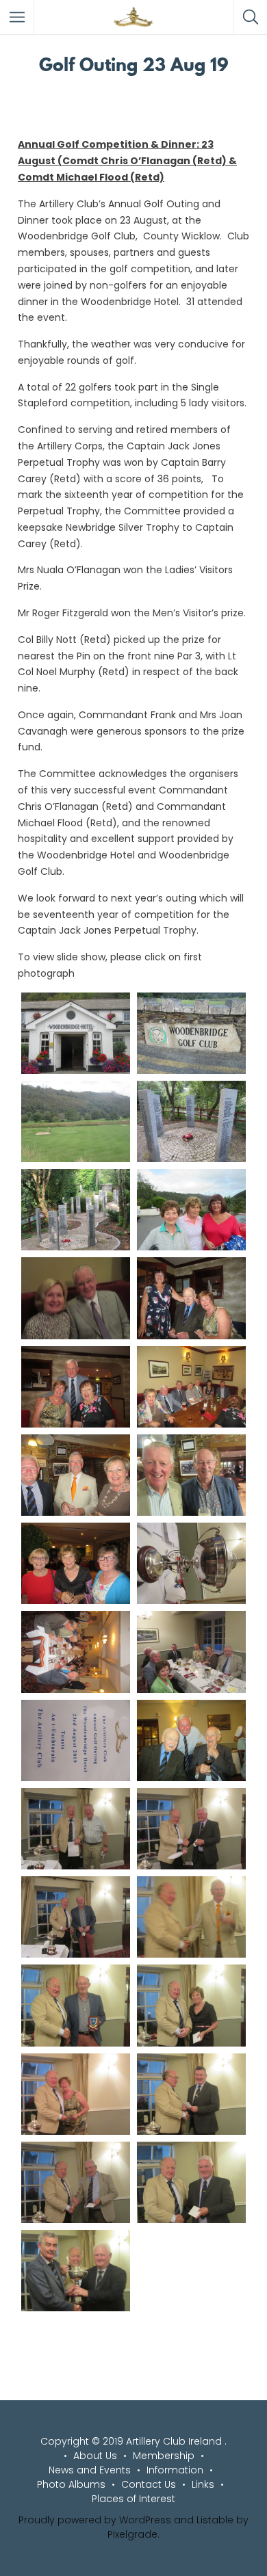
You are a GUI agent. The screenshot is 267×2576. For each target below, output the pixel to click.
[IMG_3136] (76, 1475)
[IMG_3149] (191, 1917)
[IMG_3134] (76, 1387)
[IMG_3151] (191, 2005)
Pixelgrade (132, 2534)
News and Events (90, 2470)
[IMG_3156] (76, 2271)
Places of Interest (133, 2499)
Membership (164, 2456)
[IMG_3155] (191, 2182)
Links (203, 2484)
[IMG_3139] (191, 1563)
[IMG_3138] (76, 1563)
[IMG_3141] (191, 1652)
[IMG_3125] (76, 1210)
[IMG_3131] (191, 1033)
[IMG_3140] (76, 1652)
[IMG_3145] (191, 1829)
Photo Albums (71, 2484)
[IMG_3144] (76, 1829)
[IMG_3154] (76, 2182)
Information (175, 2470)
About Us (95, 2456)
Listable (215, 2520)
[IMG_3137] (191, 1475)
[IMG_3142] (76, 1740)
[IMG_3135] (191, 1387)
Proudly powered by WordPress (95, 2520)
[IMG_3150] (76, 2005)
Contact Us (149, 2484)
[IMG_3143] (191, 1740)
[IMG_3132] (76, 1298)
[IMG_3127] (191, 1121)
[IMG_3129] (76, 1121)
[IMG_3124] (191, 1210)
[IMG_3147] (76, 1917)
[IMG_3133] (191, 1298)
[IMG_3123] (76, 1033)
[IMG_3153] (191, 2094)
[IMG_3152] (76, 2094)
